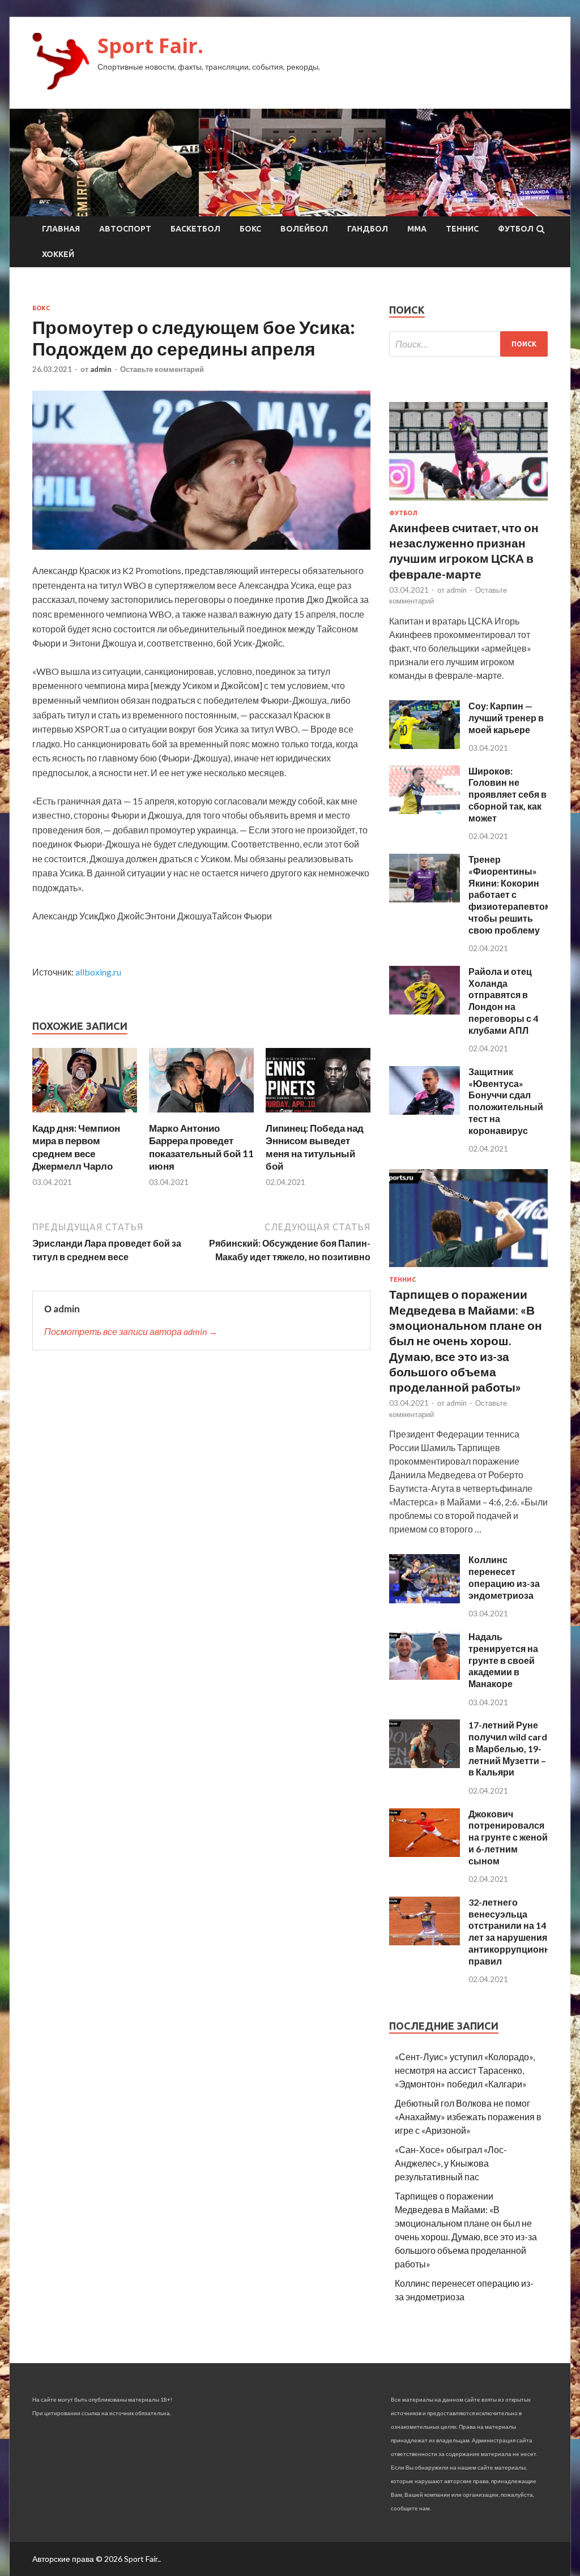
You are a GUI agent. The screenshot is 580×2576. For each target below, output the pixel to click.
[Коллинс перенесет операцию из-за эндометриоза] (425, 1600)
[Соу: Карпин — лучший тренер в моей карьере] (425, 745)
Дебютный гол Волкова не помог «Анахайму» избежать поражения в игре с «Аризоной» (468, 2117)
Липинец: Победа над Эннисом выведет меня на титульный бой (315, 1147)
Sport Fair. (150, 46)
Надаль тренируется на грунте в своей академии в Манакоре (503, 1660)
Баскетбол (195, 229)
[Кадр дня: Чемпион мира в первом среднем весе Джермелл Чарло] (85, 1115)
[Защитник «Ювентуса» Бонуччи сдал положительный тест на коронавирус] (425, 1111)
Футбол (516, 229)
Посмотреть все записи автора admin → (131, 1331)
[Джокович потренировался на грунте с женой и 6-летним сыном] (425, 1853)
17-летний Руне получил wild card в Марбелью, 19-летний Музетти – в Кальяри (508, 1748)
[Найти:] (468, 344)
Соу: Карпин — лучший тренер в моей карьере (506, 718)
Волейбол (304, 229)
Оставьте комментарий (162, 369)
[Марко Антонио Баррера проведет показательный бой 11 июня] (201, 1115)
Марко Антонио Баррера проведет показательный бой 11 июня (201, 1147)
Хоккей (58, 254)
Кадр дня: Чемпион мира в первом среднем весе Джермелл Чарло (76, 1147)
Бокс (250, 229)
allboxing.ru (98, 972)
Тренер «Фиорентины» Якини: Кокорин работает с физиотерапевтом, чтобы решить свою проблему (511, 895)
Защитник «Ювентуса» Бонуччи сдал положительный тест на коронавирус (506, 1101)
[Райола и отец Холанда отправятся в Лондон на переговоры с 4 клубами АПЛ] (425, 1011)
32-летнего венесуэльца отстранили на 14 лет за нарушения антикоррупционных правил (516, 1931)
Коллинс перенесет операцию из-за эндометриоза (504, 1577)
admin (101, 369)
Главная (61, 229)
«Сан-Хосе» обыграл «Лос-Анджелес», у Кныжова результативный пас (451, 2163)
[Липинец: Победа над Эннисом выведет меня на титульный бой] (318, 1115)
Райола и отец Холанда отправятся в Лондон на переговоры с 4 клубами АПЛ (503, 1001)
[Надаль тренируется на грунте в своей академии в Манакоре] (425, 1676)
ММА (417, 229)
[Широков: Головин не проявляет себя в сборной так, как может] (425, 810)
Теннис (462, 229)
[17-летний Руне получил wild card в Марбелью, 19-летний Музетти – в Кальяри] (425, 1764)
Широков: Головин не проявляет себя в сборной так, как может (507, 794)
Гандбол (368, 229)
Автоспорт (125, 229)
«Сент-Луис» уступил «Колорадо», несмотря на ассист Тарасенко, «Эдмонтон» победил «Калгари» (465, 2070)
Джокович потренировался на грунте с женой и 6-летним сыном (508, 1837)
